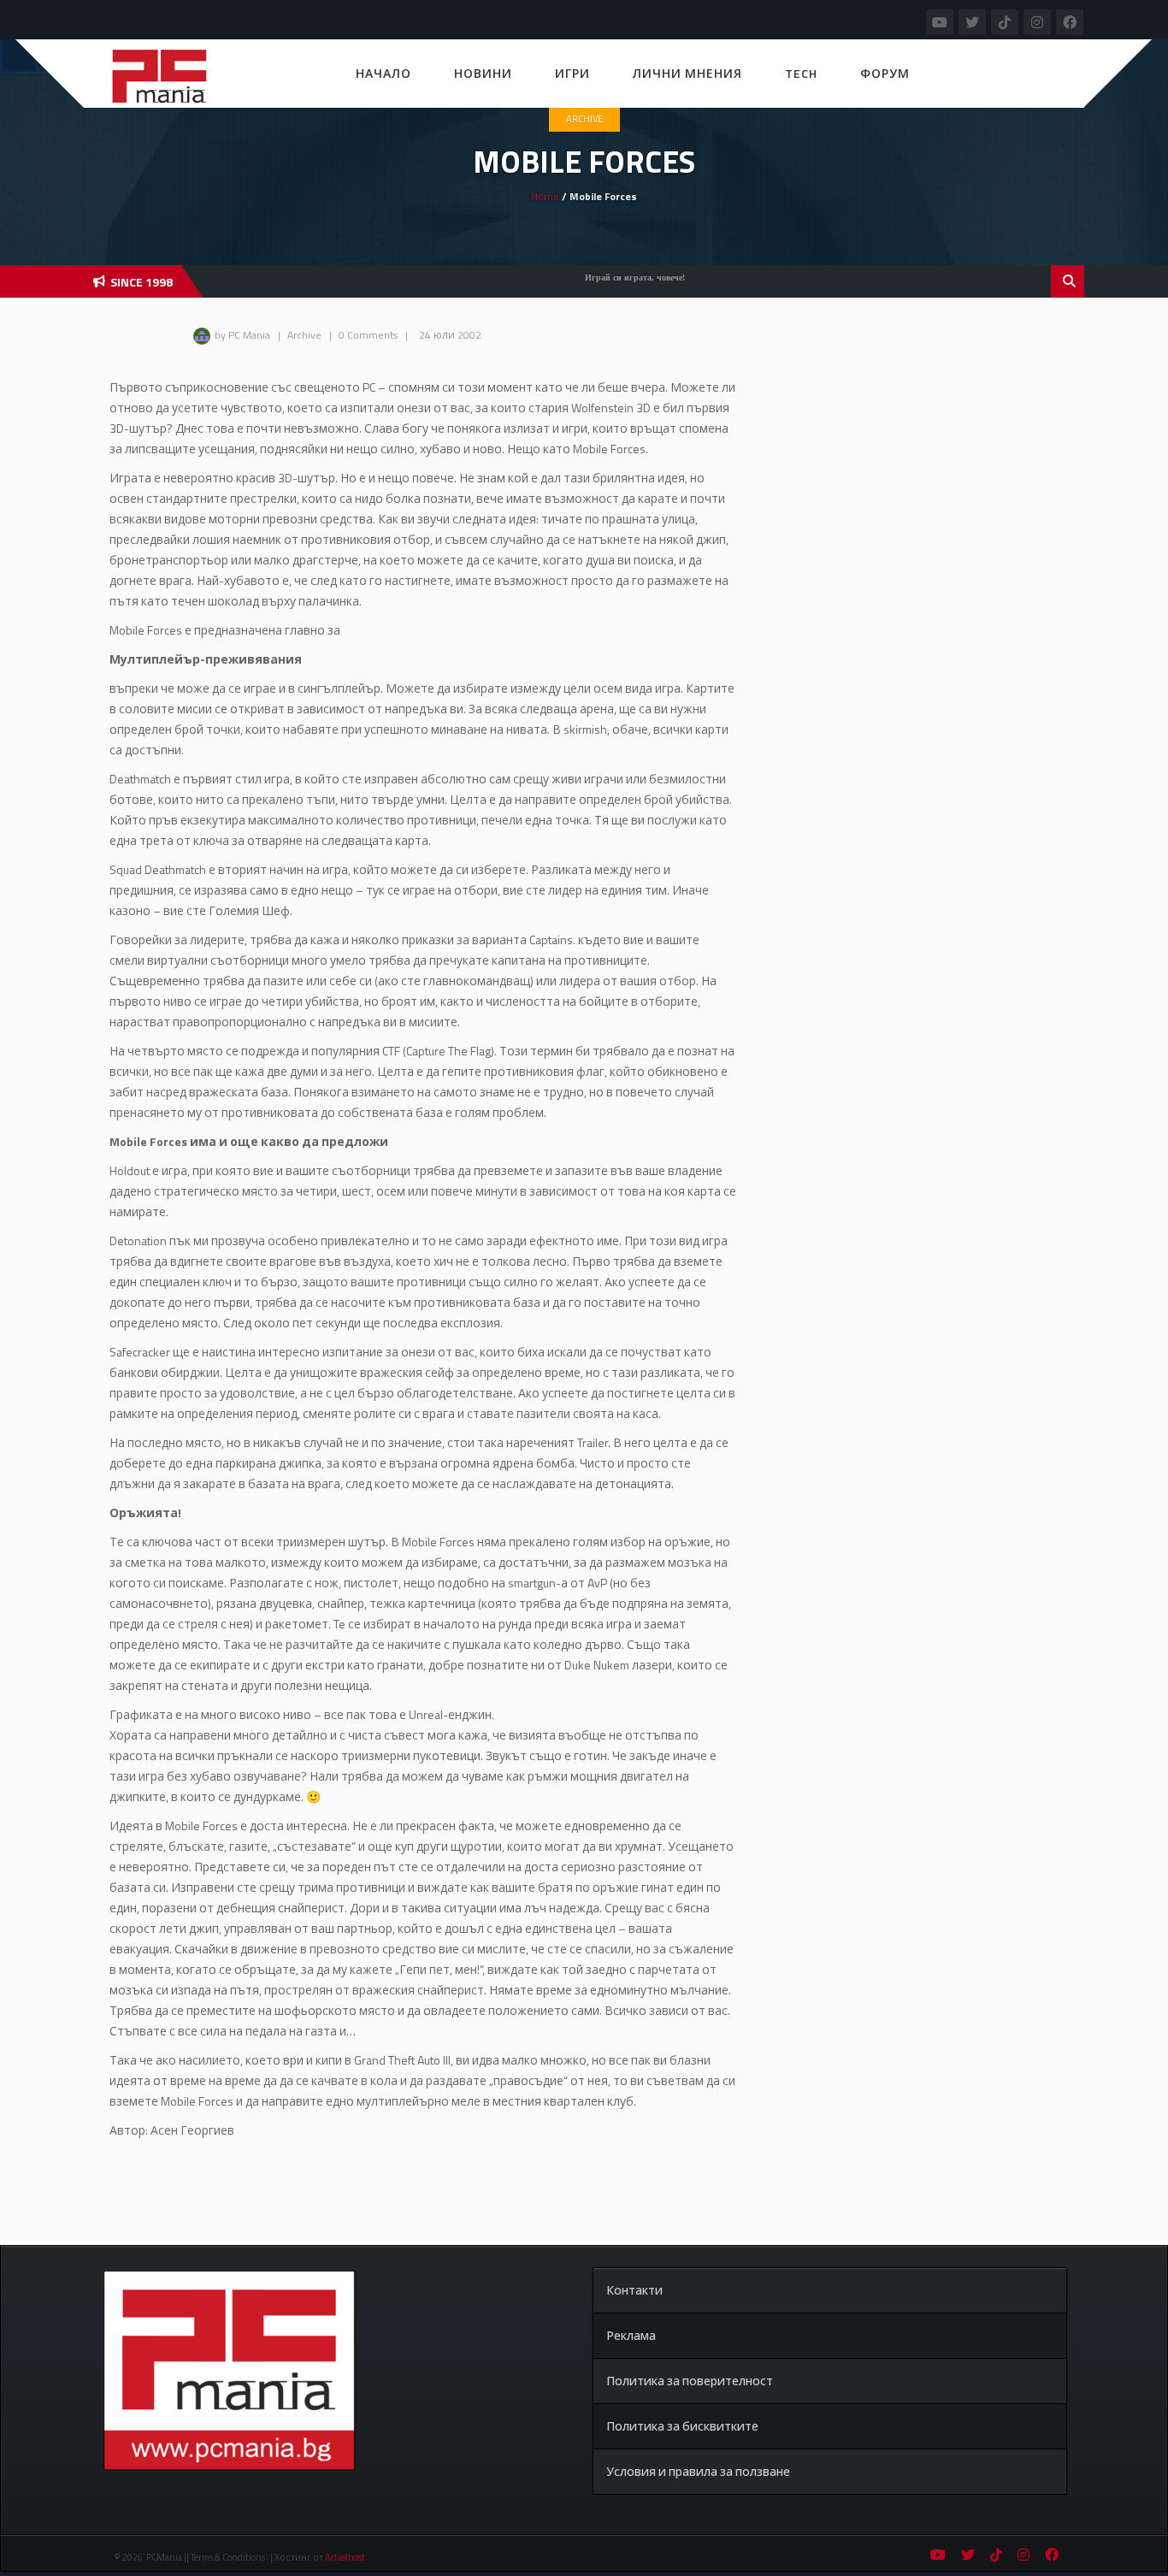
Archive (584, 119)
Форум (885, 73)
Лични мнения (687, 73)
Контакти (634, 2290)
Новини (483, 73)
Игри (572, 73)
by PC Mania (242, 335)
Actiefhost (345, 2557)
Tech (801, 73)
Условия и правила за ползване (698, 2471)
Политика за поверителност (690, 2381)
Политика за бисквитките (682, 2426)
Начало (383, 73)
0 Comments (368, 335)
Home (545, 196)
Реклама (631, 2335)
